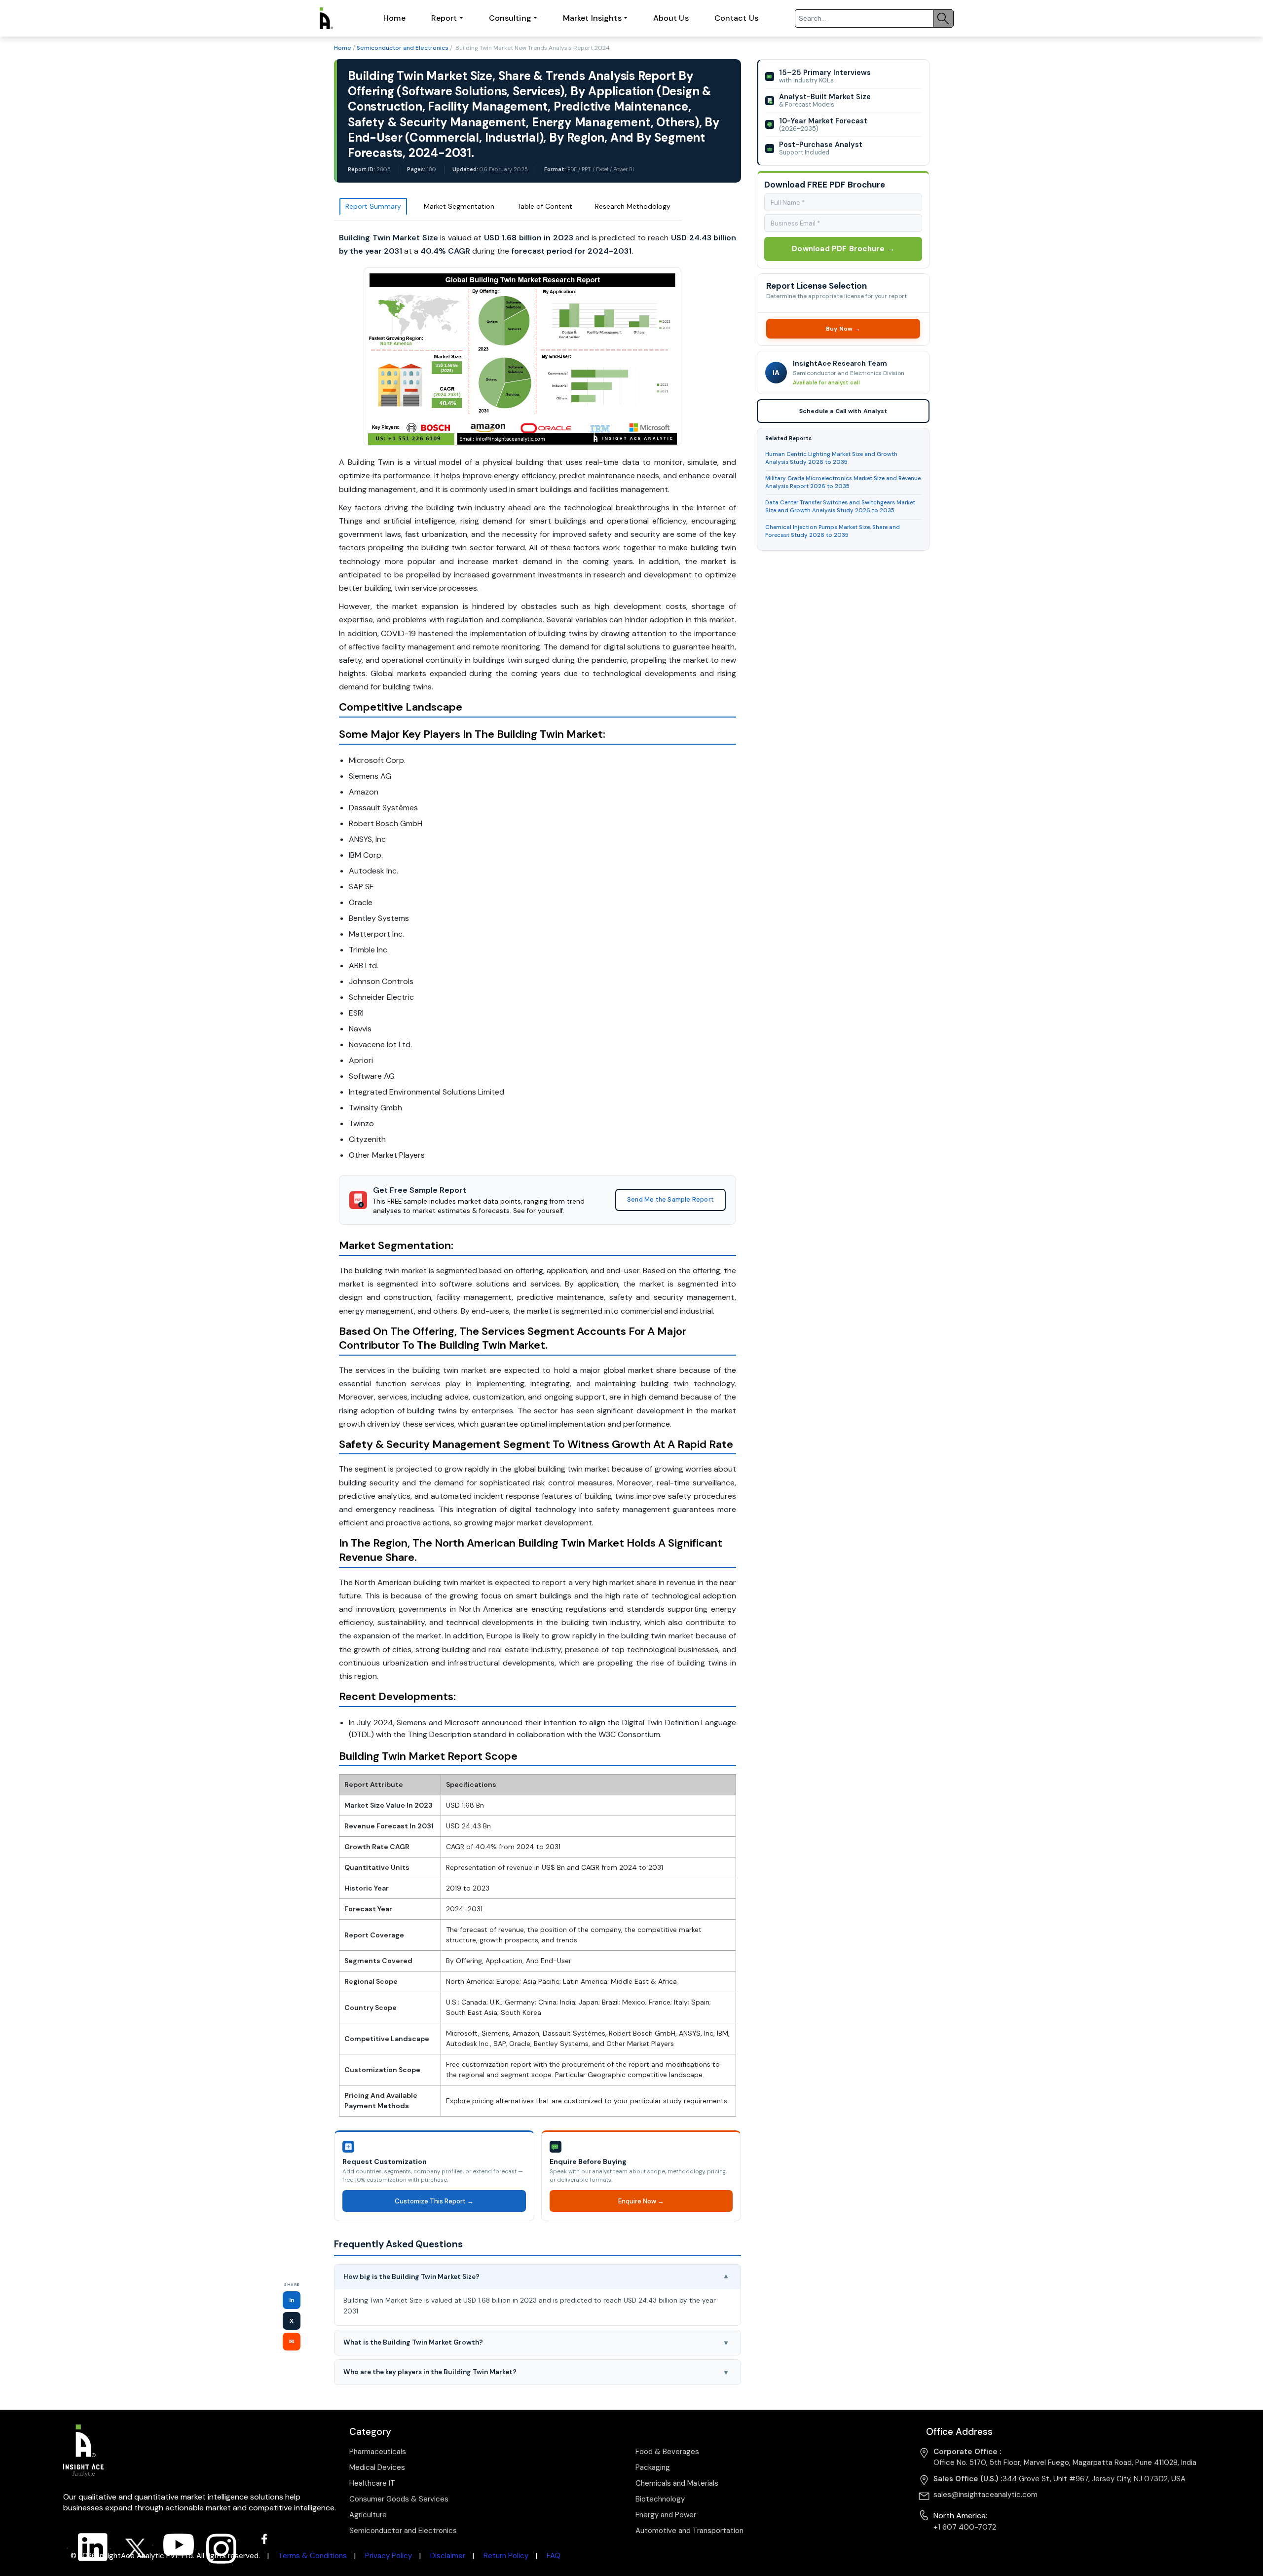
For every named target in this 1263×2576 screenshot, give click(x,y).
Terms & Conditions (313, 2556)
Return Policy (506, 2556)
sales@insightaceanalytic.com (985, 2495)
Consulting (510, 18)
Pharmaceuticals (378, 2452)
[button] (538, 2277)
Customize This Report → (434, 2201)
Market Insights (592, 18)
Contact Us (736, 18)
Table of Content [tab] (545, 206)
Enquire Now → (641, 2201)
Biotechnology (660, 2499)
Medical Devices (377, 2467)
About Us (671, 18)
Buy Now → (843, 329)
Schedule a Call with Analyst (843, 411)
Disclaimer (448, 2556)
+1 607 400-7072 (965, 2527)
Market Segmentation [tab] (459, 206)
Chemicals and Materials (677, 2483)
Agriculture (368, 2515)
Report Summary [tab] (373, 206)
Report (444, 18)
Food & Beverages (667, 2452)
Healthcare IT (372, 2483)
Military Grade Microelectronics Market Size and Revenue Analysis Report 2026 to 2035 (843, 482)
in (292, 2300)
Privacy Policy (389, 2556)
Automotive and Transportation (689, 2531)
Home (394, 18)
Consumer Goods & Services (399, 2499)
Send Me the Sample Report (670, 1200)
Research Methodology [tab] (633, 206)
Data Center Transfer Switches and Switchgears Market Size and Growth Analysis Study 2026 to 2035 (840, 507)
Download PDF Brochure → (843, 249)
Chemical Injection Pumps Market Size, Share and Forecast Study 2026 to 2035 (833, 531)
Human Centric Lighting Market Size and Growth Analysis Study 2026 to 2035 (831, 458)
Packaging (653, 2467)
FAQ (554, 2556)
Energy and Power (666, 2515)
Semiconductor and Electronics (403, 48)
